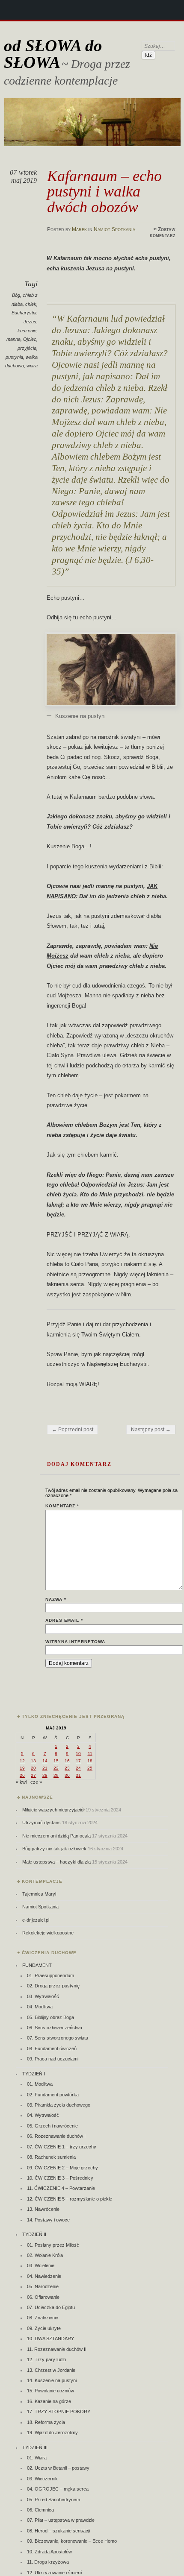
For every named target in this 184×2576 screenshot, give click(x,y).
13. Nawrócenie (43, 2209)
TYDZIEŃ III (35, 2447)
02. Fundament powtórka (53, 2095)
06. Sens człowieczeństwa (55, 2028)
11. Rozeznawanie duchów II (57, 2349)
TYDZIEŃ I (34, 2074)
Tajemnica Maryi (39, 1894)
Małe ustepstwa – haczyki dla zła (56, 1862)
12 (22, 1761)
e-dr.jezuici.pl (36, 1920)
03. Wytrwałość (43, 1996)
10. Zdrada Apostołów (49, 2552)
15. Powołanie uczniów (50, 2391)
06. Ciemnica (40, 2510)
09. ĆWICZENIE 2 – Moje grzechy (62, 2168)
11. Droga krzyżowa (48, 2562)
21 (45, 1768)
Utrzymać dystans (42, 1823)
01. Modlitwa (40, 2084)
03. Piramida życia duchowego (59, 2105)
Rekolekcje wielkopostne (48, 1933)
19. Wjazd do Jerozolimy (52, 2432)
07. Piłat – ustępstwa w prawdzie (61, 2520)
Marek (79, 229)
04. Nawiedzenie (44, 2276)
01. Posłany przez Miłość (53, 2245)
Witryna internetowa (75, 1642)
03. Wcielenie (41, 2265)
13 (33, 1761)
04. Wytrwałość (43, 2115)
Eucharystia (24, 313)
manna (13, 339)
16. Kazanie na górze (49, 2401)
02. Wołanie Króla (45, 2255)
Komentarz (62, 1506)
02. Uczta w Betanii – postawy (58, 2468)
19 (22, 1768)
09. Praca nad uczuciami (53, 2059)
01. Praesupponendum (50, 1975)
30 (67, 1775)
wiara (32, 366)
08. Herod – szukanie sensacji (58, 2531)
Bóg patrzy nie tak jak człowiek (54, 1849)
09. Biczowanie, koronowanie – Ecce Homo (72, 2541)
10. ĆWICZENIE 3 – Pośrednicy (60, 2178)
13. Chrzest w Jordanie (51, 2370)
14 (45, 1761)
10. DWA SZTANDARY (50, 2339)
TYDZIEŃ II (34, 2234)
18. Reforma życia (46, 2422)
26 (22, 1775)
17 (78, 1761)
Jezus (30, 322)
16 (67, 1761)
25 (90, 1768)
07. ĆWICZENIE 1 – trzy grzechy (62, 2147)
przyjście (27, 348)
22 (56, 1768)
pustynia (14, 357)
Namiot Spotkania (114, 229)
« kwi (21, 1782)
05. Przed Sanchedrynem (53, 2500)
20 (33, 1768)
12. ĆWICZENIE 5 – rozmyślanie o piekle (70, 2199)
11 (90, 1754)
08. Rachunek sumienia (51, 2157)
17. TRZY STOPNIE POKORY (59, 2412)
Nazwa (56, 1599)
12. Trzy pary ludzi (46, 2359)
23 (67, 1768)
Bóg (16, 295)
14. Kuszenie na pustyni (52, 2380)
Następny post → (151, 1430)
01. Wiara (37, 2458)
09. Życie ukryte (44, 2328)
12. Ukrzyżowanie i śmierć (55, 2573)
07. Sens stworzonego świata (58, 2038)
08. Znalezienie (43, 2318)
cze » (36, 1782)
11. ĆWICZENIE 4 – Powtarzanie (61, 2188)
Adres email (64, 1620)
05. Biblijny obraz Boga (50, 2017)
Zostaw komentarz (163, 232)
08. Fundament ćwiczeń (52, 2048)
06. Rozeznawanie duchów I (56, 2136)
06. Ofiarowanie (43, 2297)
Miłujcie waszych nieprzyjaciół (53, 1810)
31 (78, 1775)
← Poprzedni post (73, 1430)
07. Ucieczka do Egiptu (51, 2307)
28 (45, 1775)
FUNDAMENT (37, 1965)
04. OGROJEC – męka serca (58, 2489)
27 (33, 1775)
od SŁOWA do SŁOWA (53, 54)
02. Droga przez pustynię (53, 1986)
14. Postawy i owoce (48, 2220)
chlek (31, 304)
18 (90, 1761)
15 (56, 1761)
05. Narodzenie (43, 2286)
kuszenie (27, 331)
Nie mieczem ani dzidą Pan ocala (56, 1836)
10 (78, 1754)
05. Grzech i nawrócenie (52, 2126)
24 (78, 1768)
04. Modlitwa (40, 2007)
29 (56, 1775)
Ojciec (30, 339)
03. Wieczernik (42, 2479)
